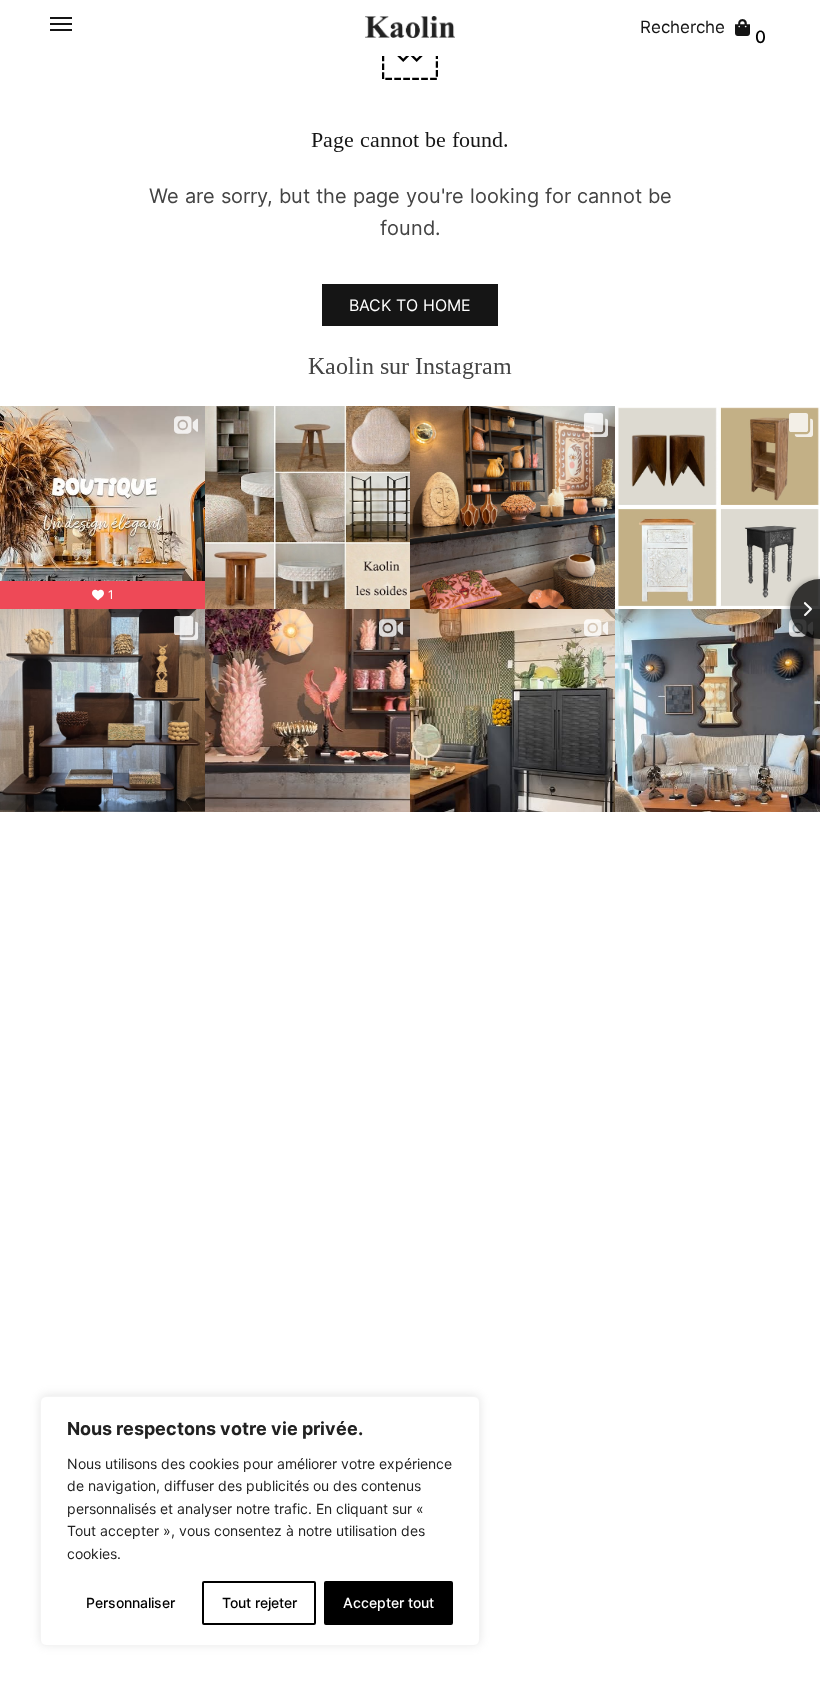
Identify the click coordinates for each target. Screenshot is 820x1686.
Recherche (682, 27)
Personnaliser (130, 1602)
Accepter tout (388, 1602)
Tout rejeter (259, 1602)
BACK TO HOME (410, 305)
